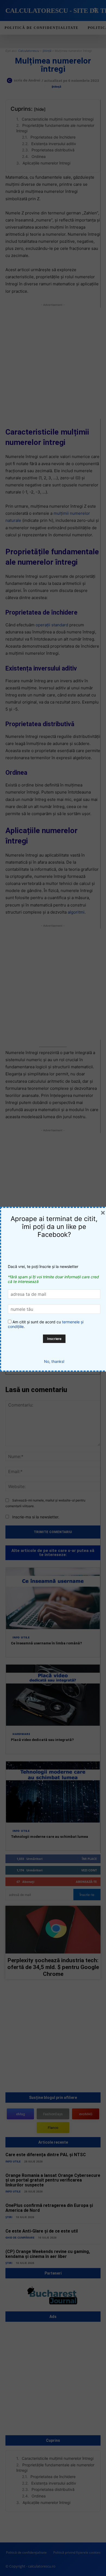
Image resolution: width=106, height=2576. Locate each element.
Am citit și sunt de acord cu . (46, 1324)
